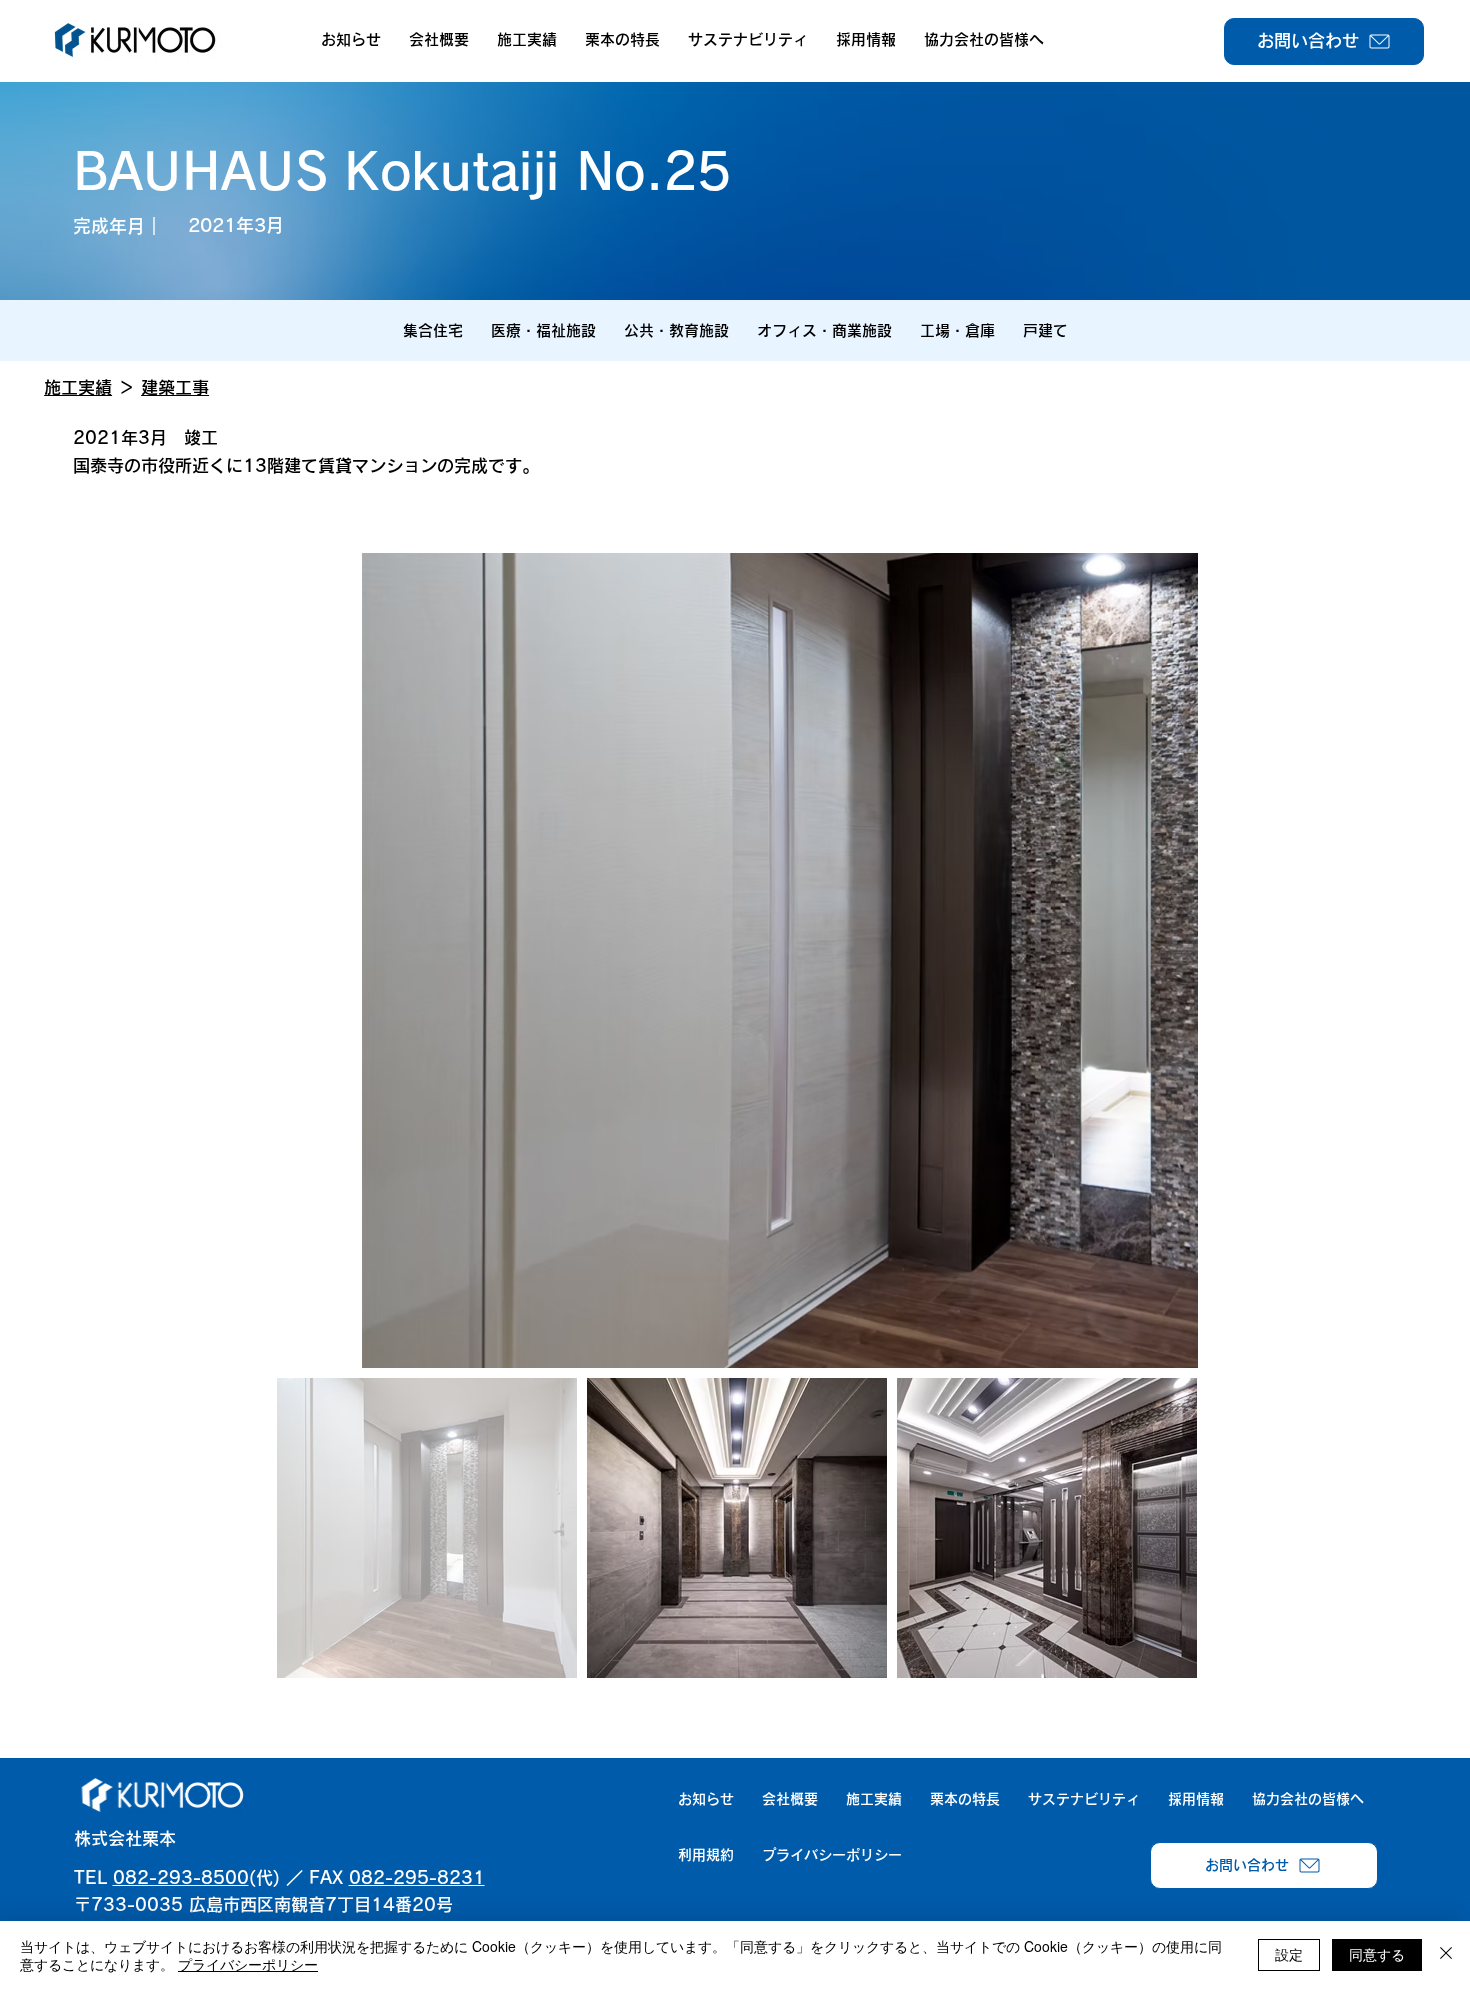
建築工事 (175, 387)
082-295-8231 (417, 1877)
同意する (1377, 1954)
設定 (1289, 1954)
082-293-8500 (181, 1877)
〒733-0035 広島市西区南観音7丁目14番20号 (263, 1904)
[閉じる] (1446, 1955)
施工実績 (78, 387)
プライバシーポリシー (248, 1964)
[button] (439, 40)
